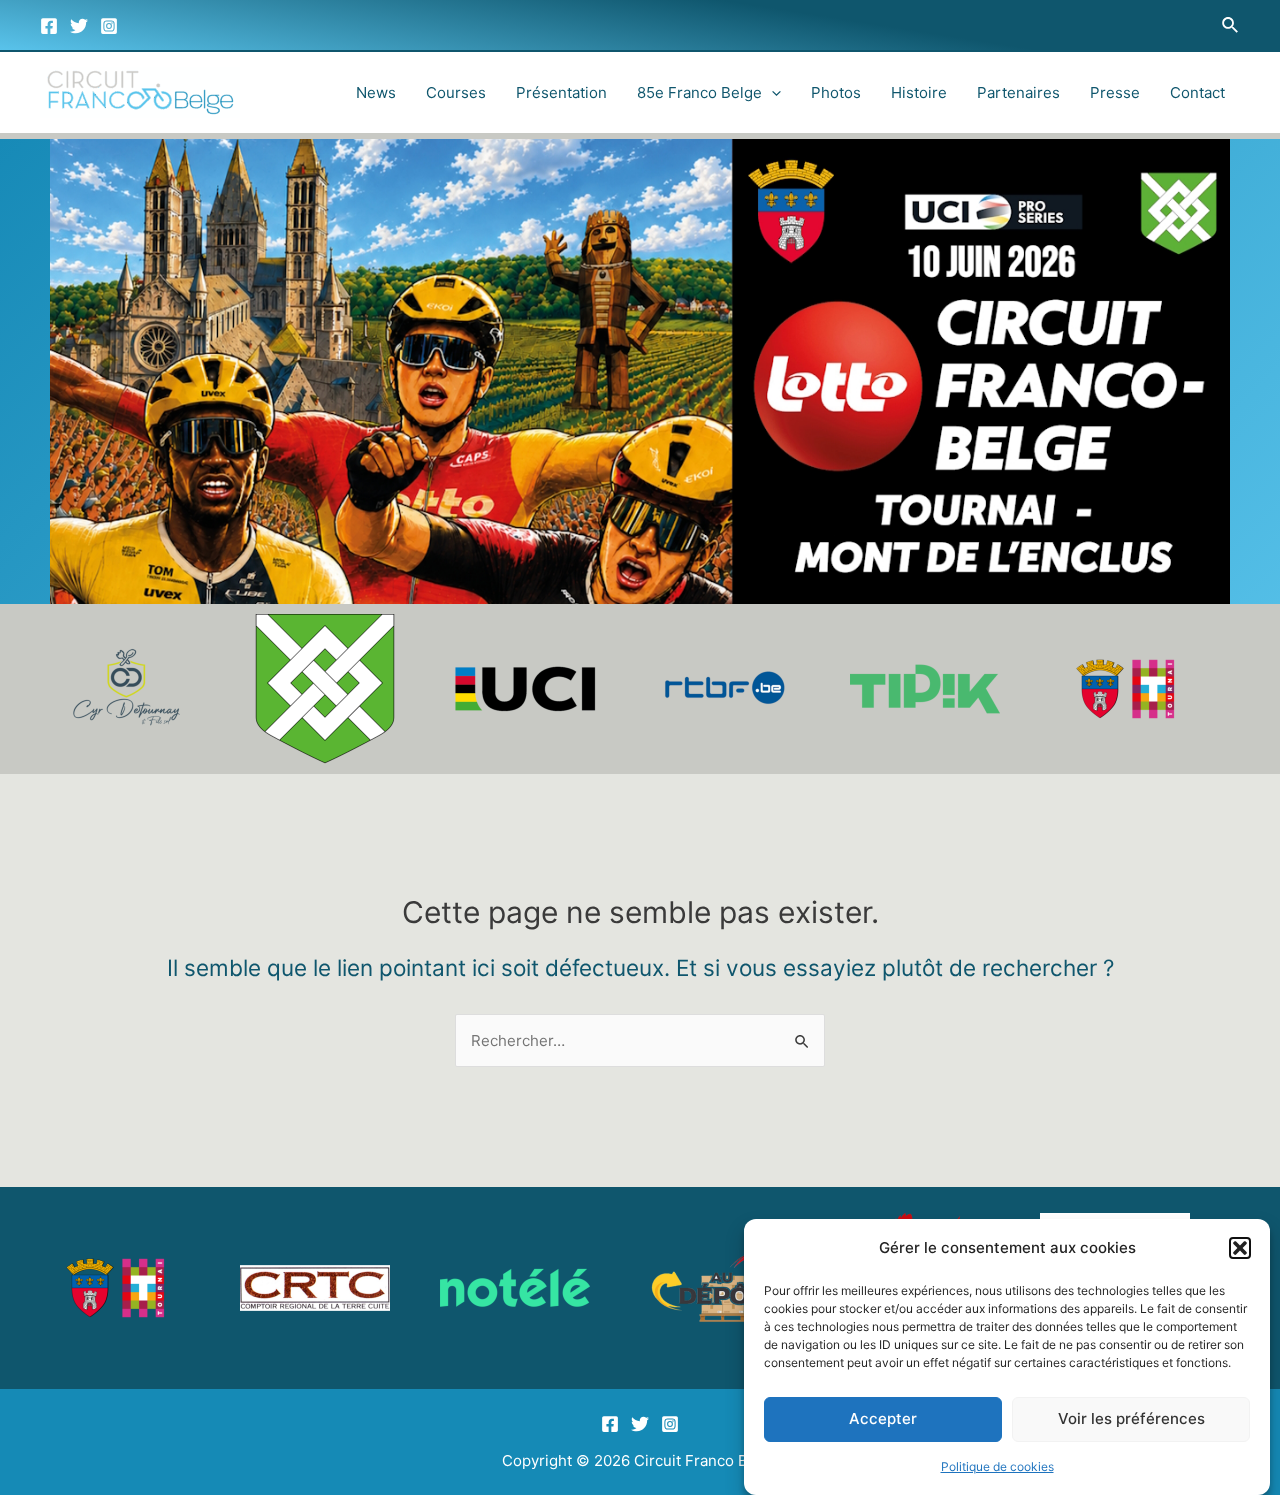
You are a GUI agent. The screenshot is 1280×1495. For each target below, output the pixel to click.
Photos (836, 92)
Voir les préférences (1131, 1419)
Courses (456, 92)
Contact (1197, 92)
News (376, 92)
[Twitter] (79, 26)
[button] (1240, 1248)
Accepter (883, 1419)
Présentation (561, 92)
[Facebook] (49, 26)
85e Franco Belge (699, 92)
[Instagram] (109, 26)
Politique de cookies (997, 1466)
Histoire (919, 92)
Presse (1115, 92)
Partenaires (1018, 92)
